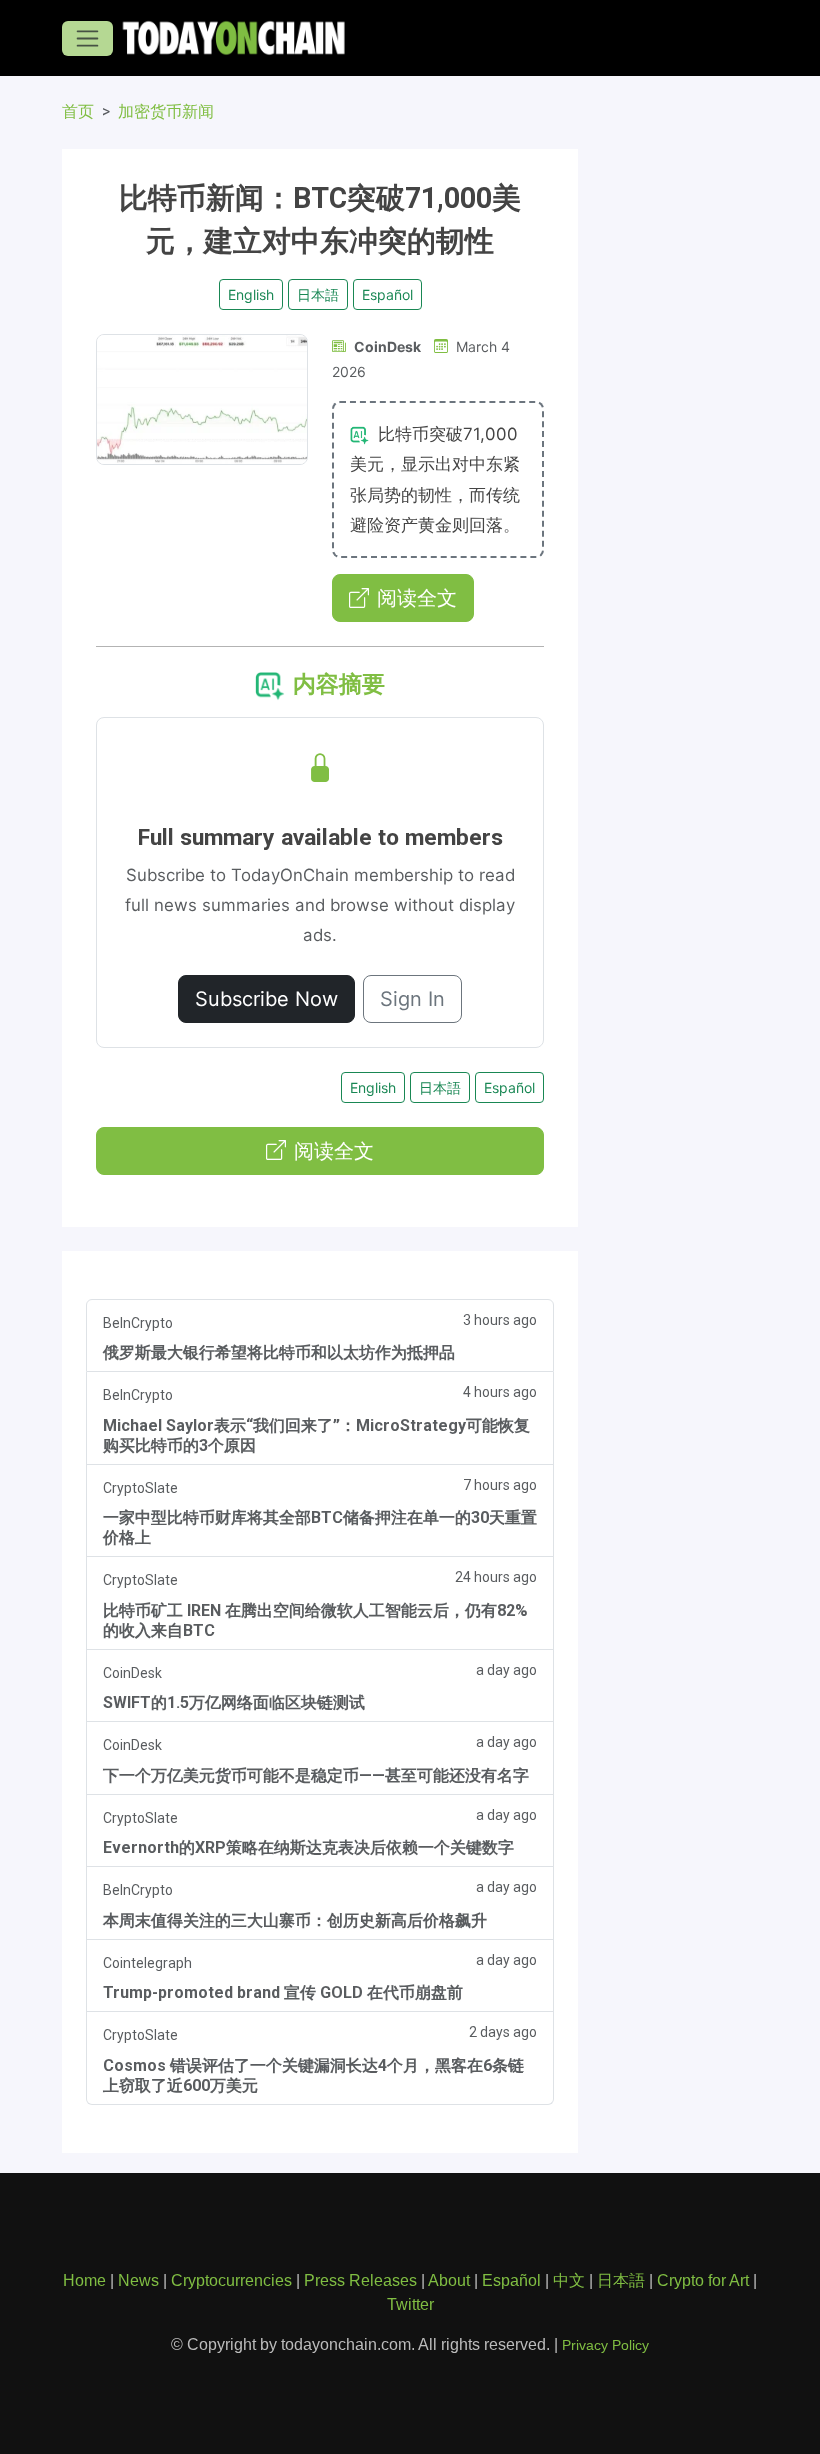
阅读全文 (417, 598)
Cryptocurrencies (231, 2280)
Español (387, 294)
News (138, 2280)
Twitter (410, 2304)
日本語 (318, 294)
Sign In (412, 999)
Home (84, 2280)
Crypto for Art (703, 2280)
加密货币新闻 (166, 111)
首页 (78, 111)
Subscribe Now (266, 999)
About (449, 2280)
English (251, 294)
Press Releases (360, 2280)
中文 (569, 2280)
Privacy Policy (605, 2345)
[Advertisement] (680, 400)
